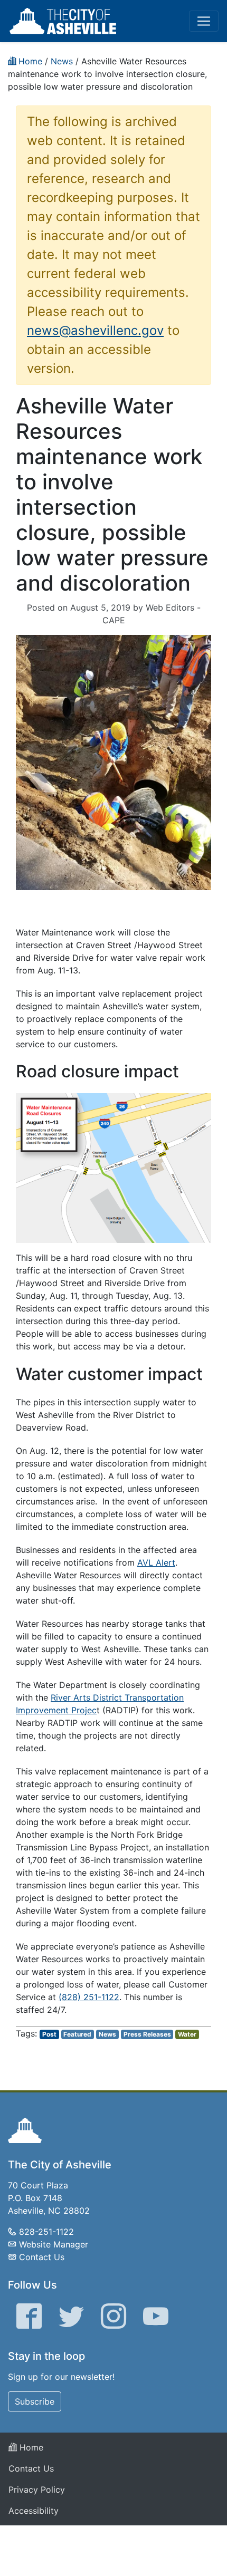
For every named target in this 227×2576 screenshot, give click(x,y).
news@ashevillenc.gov (95, 330)
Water (187, 2034)
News (107, 2034)
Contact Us (42, 2257)
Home (30, 2447)
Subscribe (35, 2401)
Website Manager (54, 2244)
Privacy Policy (37, 2490)
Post (49, 2034)
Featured (77, 2034)
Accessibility (34, 2511)
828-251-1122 (46, 2232)
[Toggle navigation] (204, 21)
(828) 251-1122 (89, 1997)
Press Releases (147, 2034)
